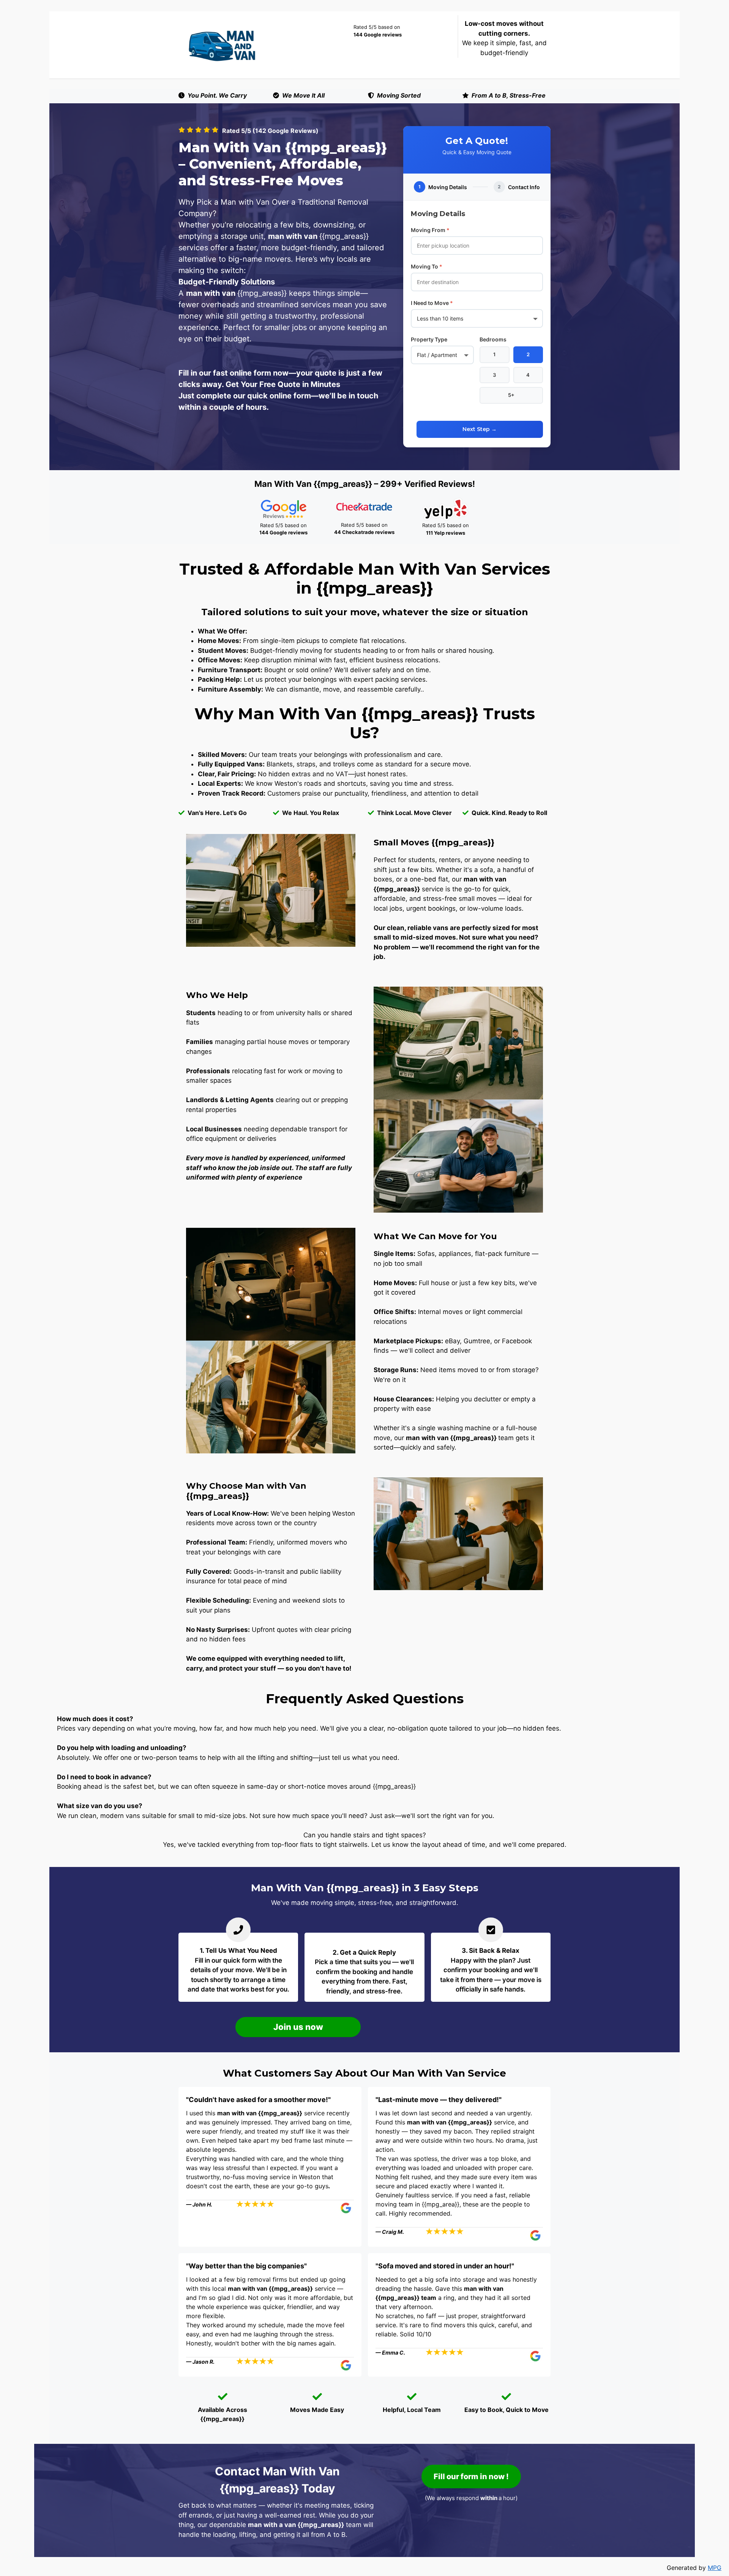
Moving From (430, 230)
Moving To (427, 266)
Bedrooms (493, 339)
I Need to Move (432, 303)
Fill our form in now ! (471, 2476)
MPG (715, 2568)
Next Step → (480, 429)
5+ (511, 395)
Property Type (429, 339)
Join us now (298, 2027)
